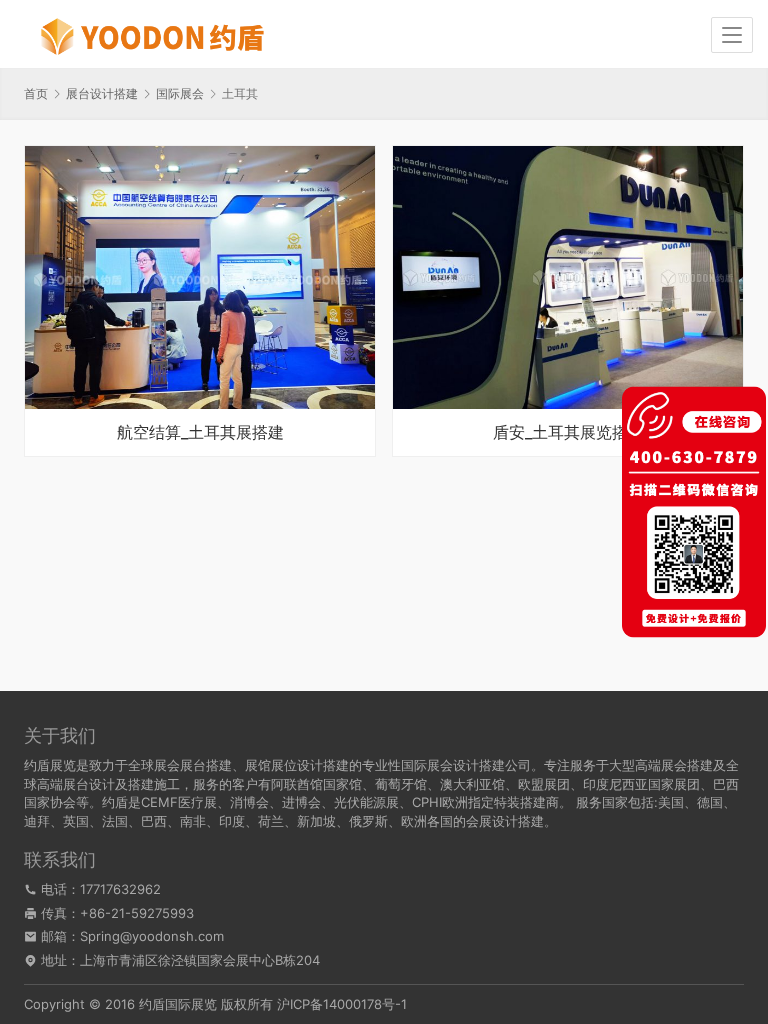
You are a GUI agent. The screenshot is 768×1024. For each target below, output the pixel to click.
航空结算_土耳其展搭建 (200, 433)
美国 (671, 802)
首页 (36, 93)
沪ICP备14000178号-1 (342, 1004)
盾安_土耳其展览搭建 (568, 433)
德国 (710, 802)
